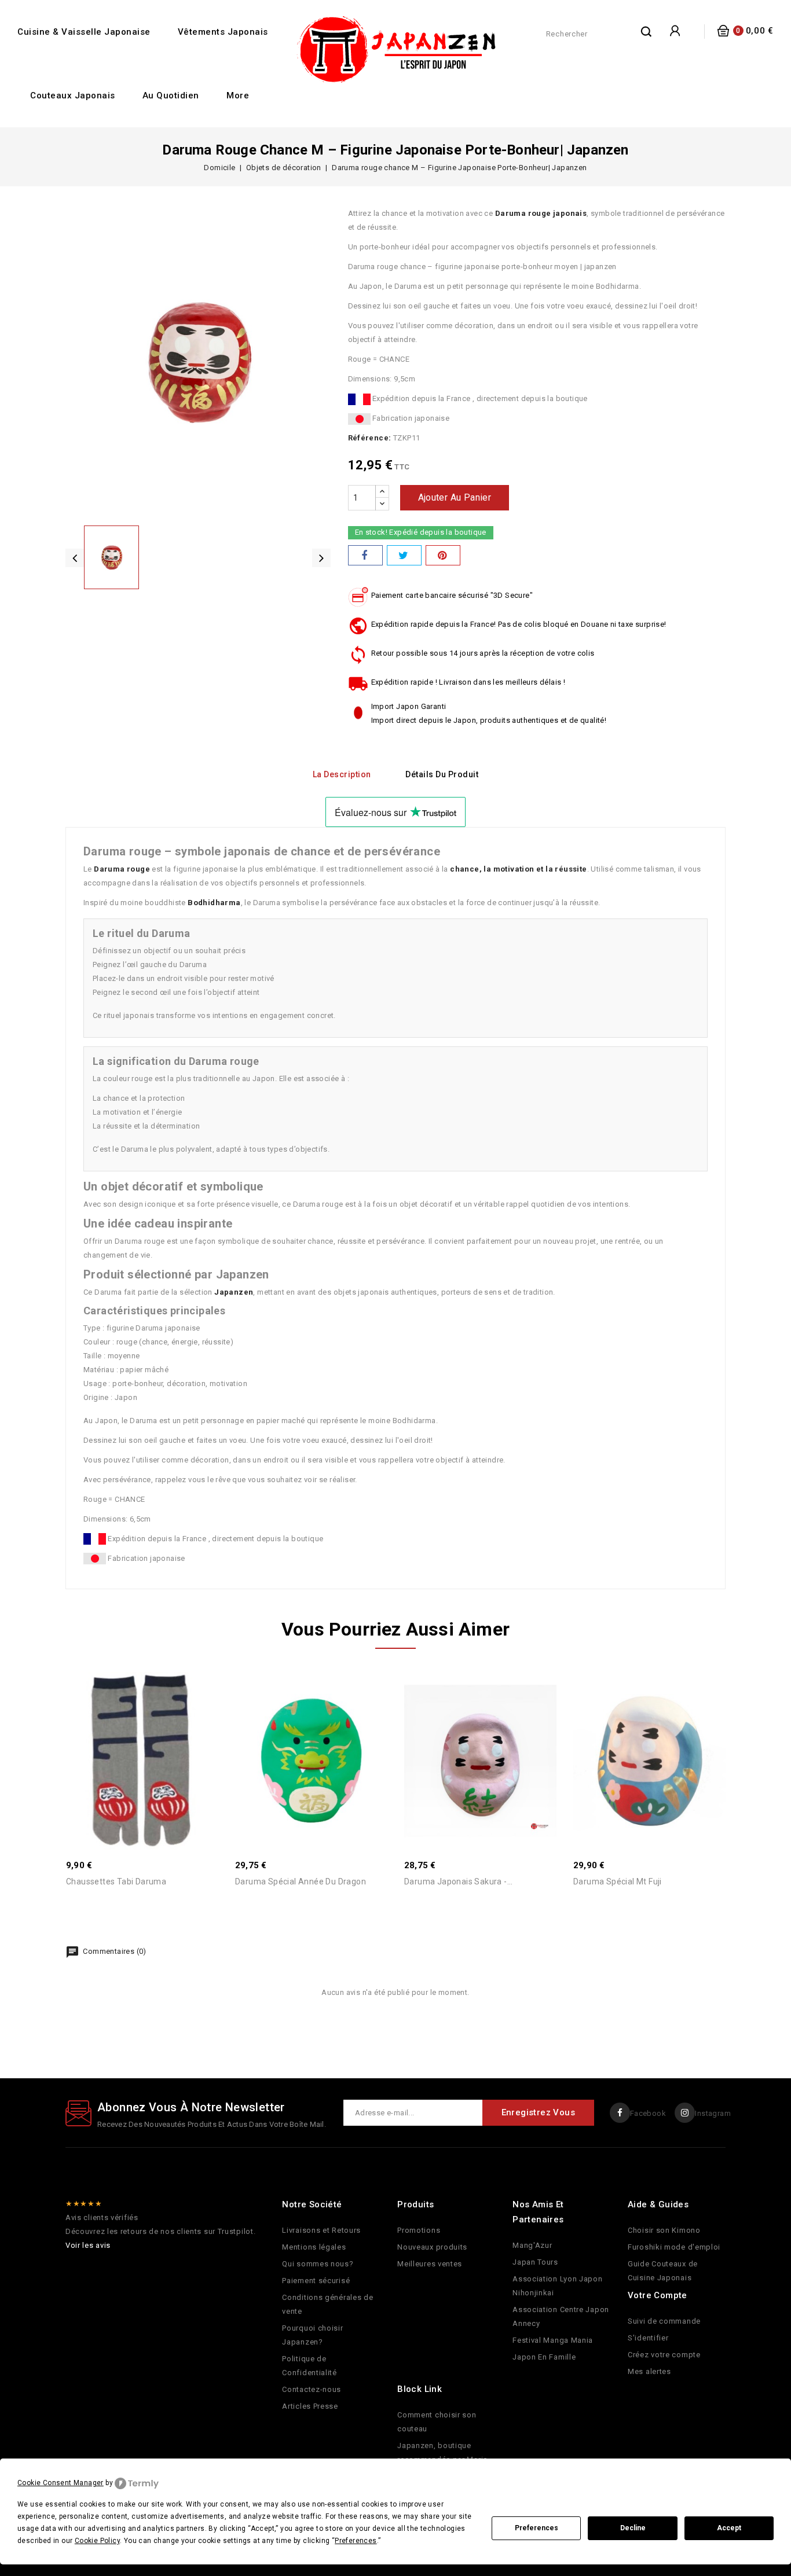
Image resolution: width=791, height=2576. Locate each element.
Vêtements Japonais (223, 32)
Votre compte (658, 2295)
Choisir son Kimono (664, 2230)
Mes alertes (649, 2371)
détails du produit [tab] (442, 774)
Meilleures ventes (430, 2264)
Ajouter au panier (455, 497)
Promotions (419, 2230)
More (238, 95)
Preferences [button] (356, 2541)
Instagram (713, 2113)
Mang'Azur (532, 2245)
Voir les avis (88, 2245)
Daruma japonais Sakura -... (459, 1882)
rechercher (647, 31)
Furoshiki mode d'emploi (674, 2247)
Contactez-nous (312, 2389)
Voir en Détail (155, 1737)
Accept (729, 2528)
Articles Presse (310, 2406)
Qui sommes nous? (318, 2264)
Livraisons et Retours (321, 2230)
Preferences (537, 2528)
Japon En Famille (544, 2357)
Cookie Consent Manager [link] (61, 2483)
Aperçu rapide (130, 1737)
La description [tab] (342, 774)
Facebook (648, 2113)
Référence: (370, 438)
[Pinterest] (443, 555)
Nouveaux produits (432, 2247)
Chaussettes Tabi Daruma (116, 1882)
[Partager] (365, 555)
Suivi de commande (664, 2321)
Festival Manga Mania (553, 2340)
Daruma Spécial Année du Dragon (301, 1882)
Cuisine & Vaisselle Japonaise (84, 32)
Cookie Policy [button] (97, 2541)
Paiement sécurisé (316, 2281)
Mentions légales (314, 2247)
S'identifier (648, 2338)
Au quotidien (171, 95)
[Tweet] (404, 555)
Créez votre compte (664, 2355)
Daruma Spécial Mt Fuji (618, 1882)
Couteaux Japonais (73, 95)
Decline (633, 2528)
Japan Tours (535, 2262)
